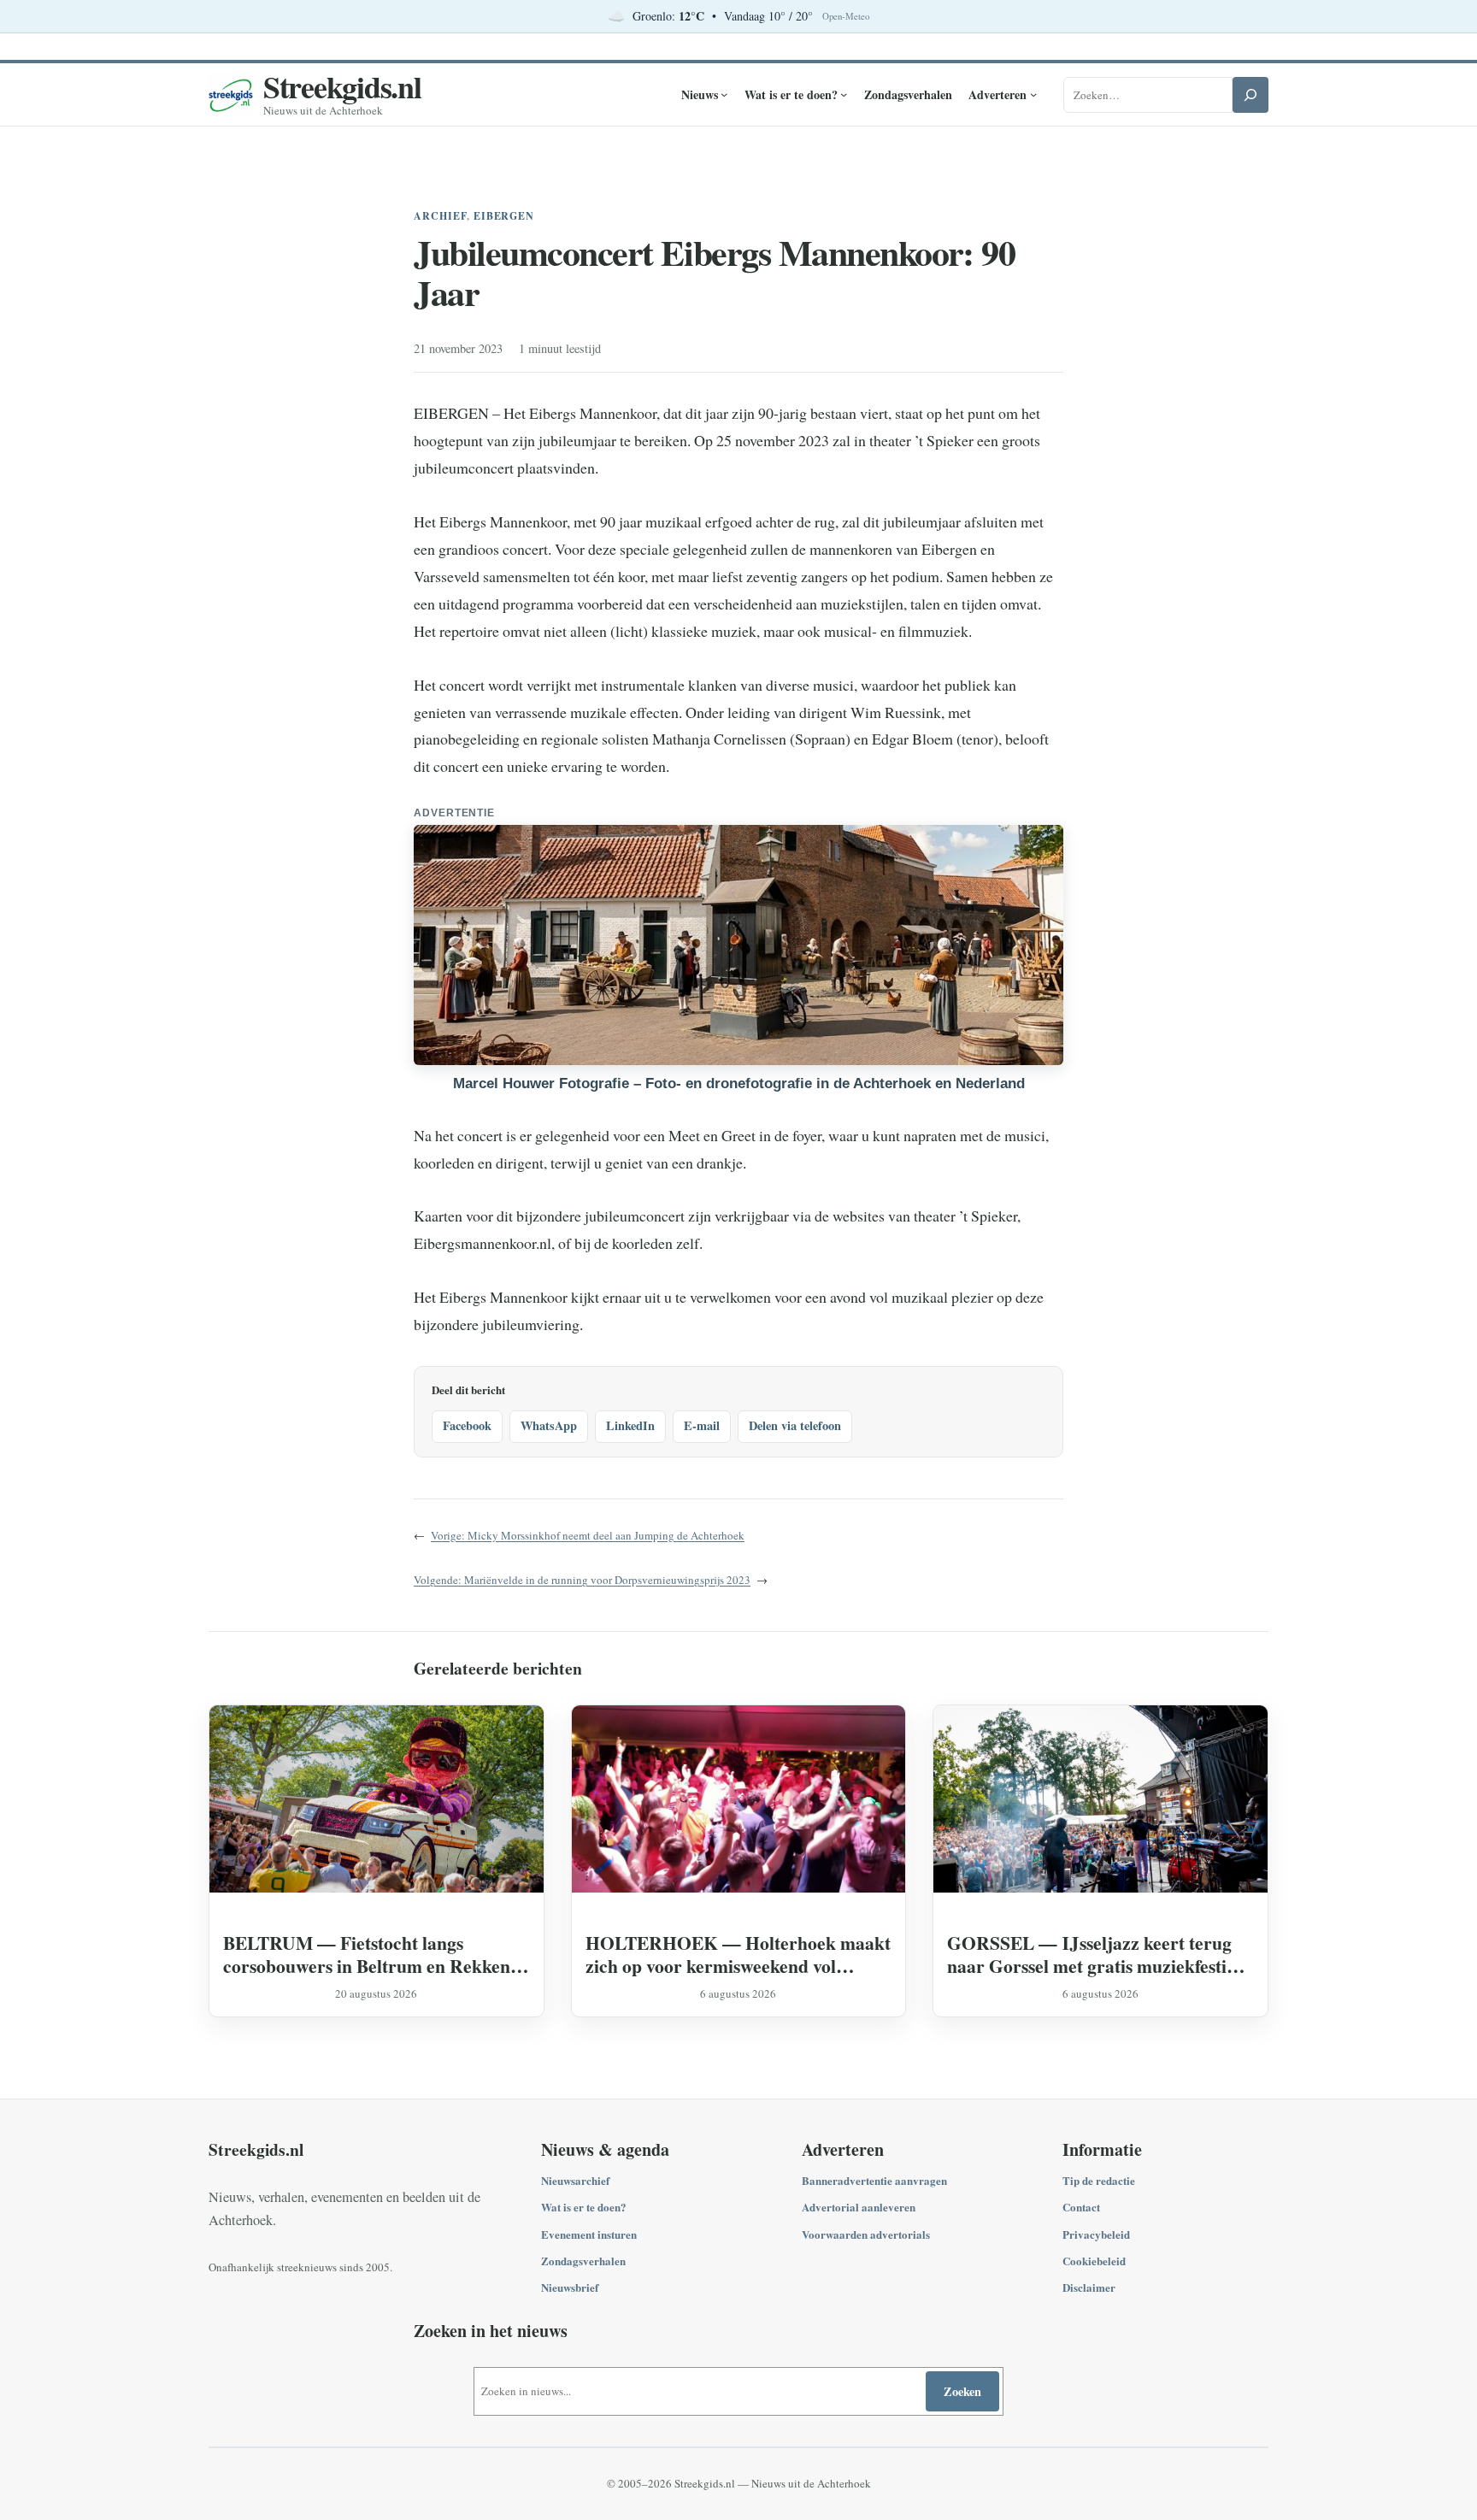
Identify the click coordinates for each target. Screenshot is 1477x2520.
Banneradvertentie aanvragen (874, 2180)
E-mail (702, 1425)
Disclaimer (1089, 2287)
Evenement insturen (589, 2234)
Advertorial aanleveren (859, 2207)
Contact (1081, 2207)
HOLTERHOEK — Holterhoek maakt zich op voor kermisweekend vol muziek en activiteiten (738, 1954)
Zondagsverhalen (583, 2261)
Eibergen (504, 216)
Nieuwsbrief (570, 2287)
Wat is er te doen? (584, 2207)
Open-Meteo (846, 16)
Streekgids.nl (342, 86)
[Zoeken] (1250, 95)
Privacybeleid (1096, 2234)
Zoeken (962, 2391)
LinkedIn (630, 1425)
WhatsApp (549, 1425)
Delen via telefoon (795, 1425)
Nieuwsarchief (575, 2180)
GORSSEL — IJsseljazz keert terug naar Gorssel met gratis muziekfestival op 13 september (1098, 1954)
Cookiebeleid (1094, 2261)
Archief (440, 216)
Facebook (467, 1425)
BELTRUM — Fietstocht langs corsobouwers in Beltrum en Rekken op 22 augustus (367, 1954)
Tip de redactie (1099, 2180)
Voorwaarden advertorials (866, 2234)
